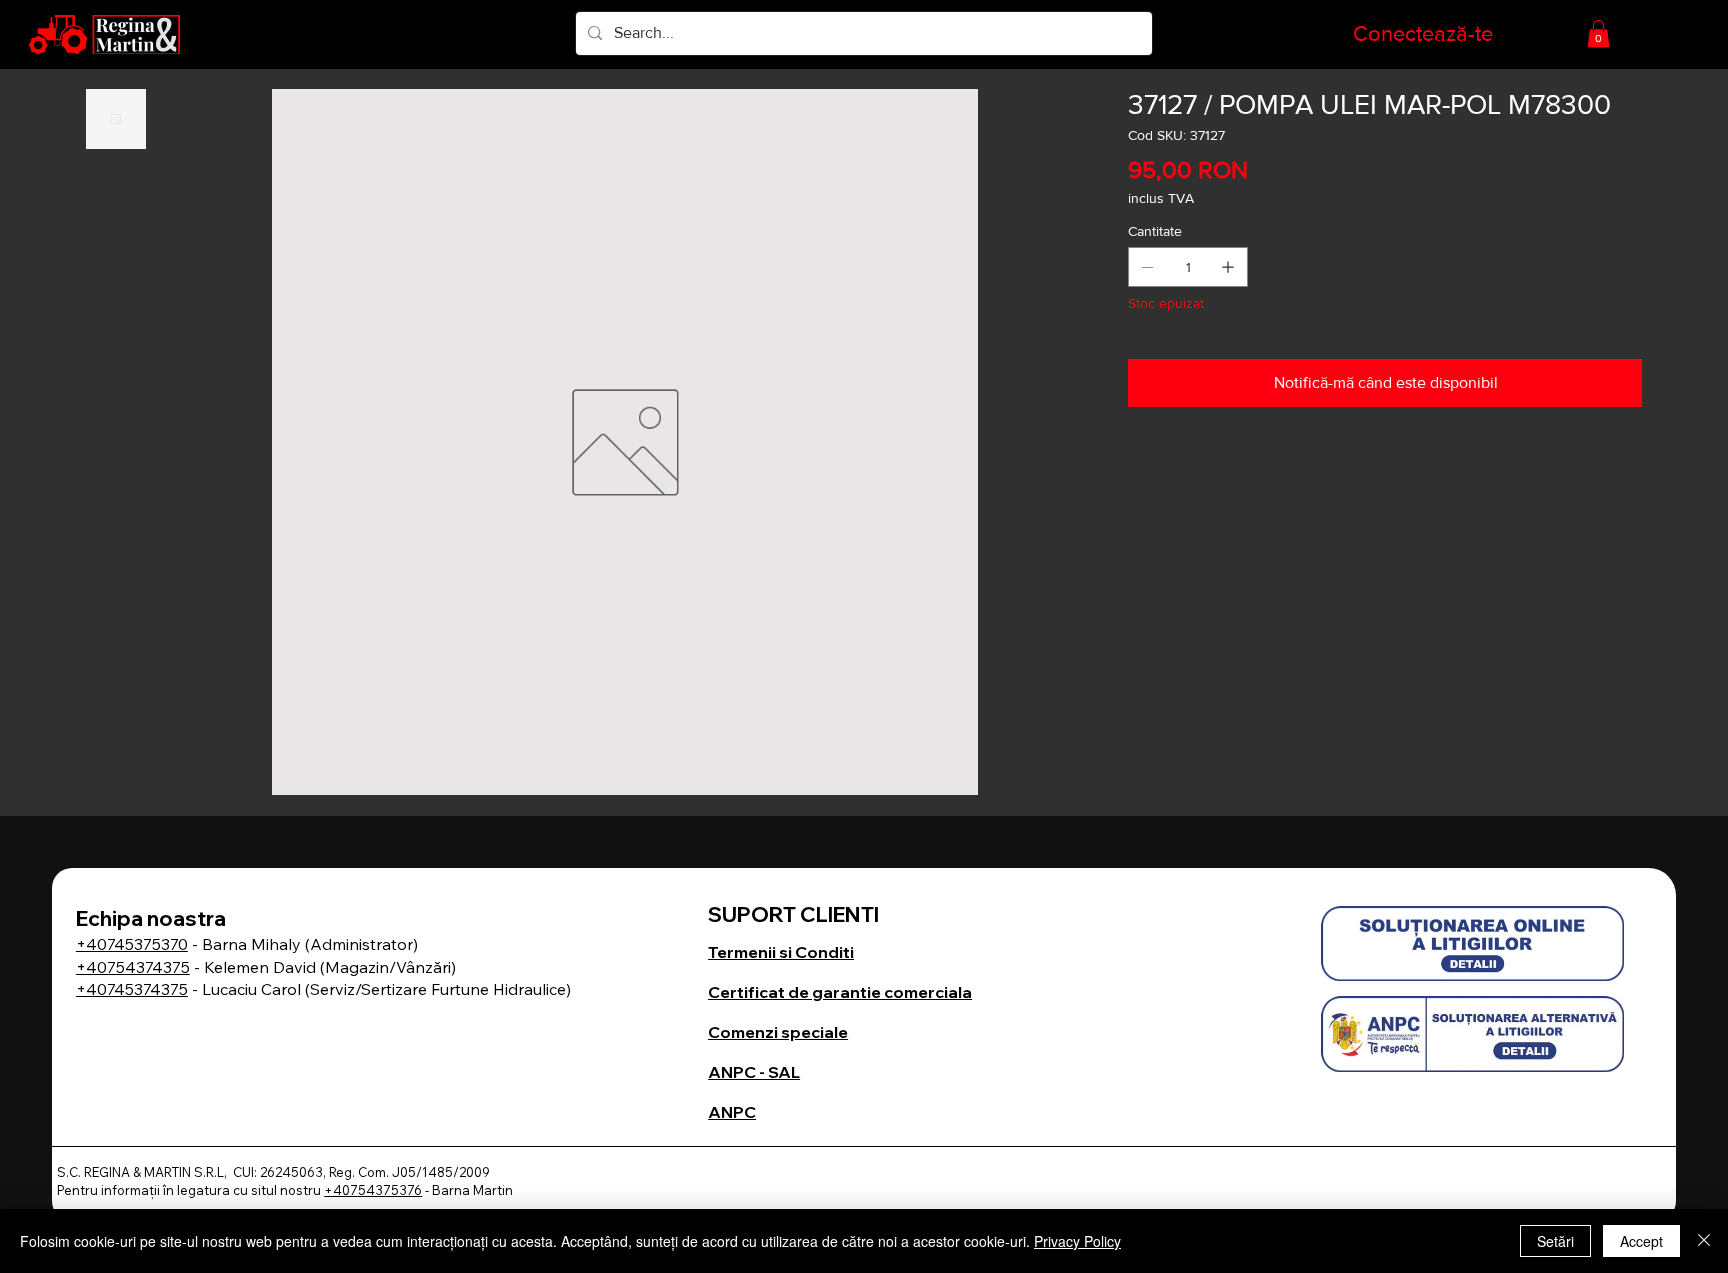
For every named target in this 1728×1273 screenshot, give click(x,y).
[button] (1598, 33)
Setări (1555, 1241)
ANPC (732, 1112)
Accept (1641, 1241)
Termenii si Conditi (781, 952)
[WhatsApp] (1138, 465)
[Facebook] (1162, 465)
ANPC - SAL (754, 1072)
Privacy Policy (1077, 1241)
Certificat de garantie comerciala (840, 992)
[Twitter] (1190, 465)
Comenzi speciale (778, 1032)
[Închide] (1704, 1241)
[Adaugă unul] (1228, 267)
